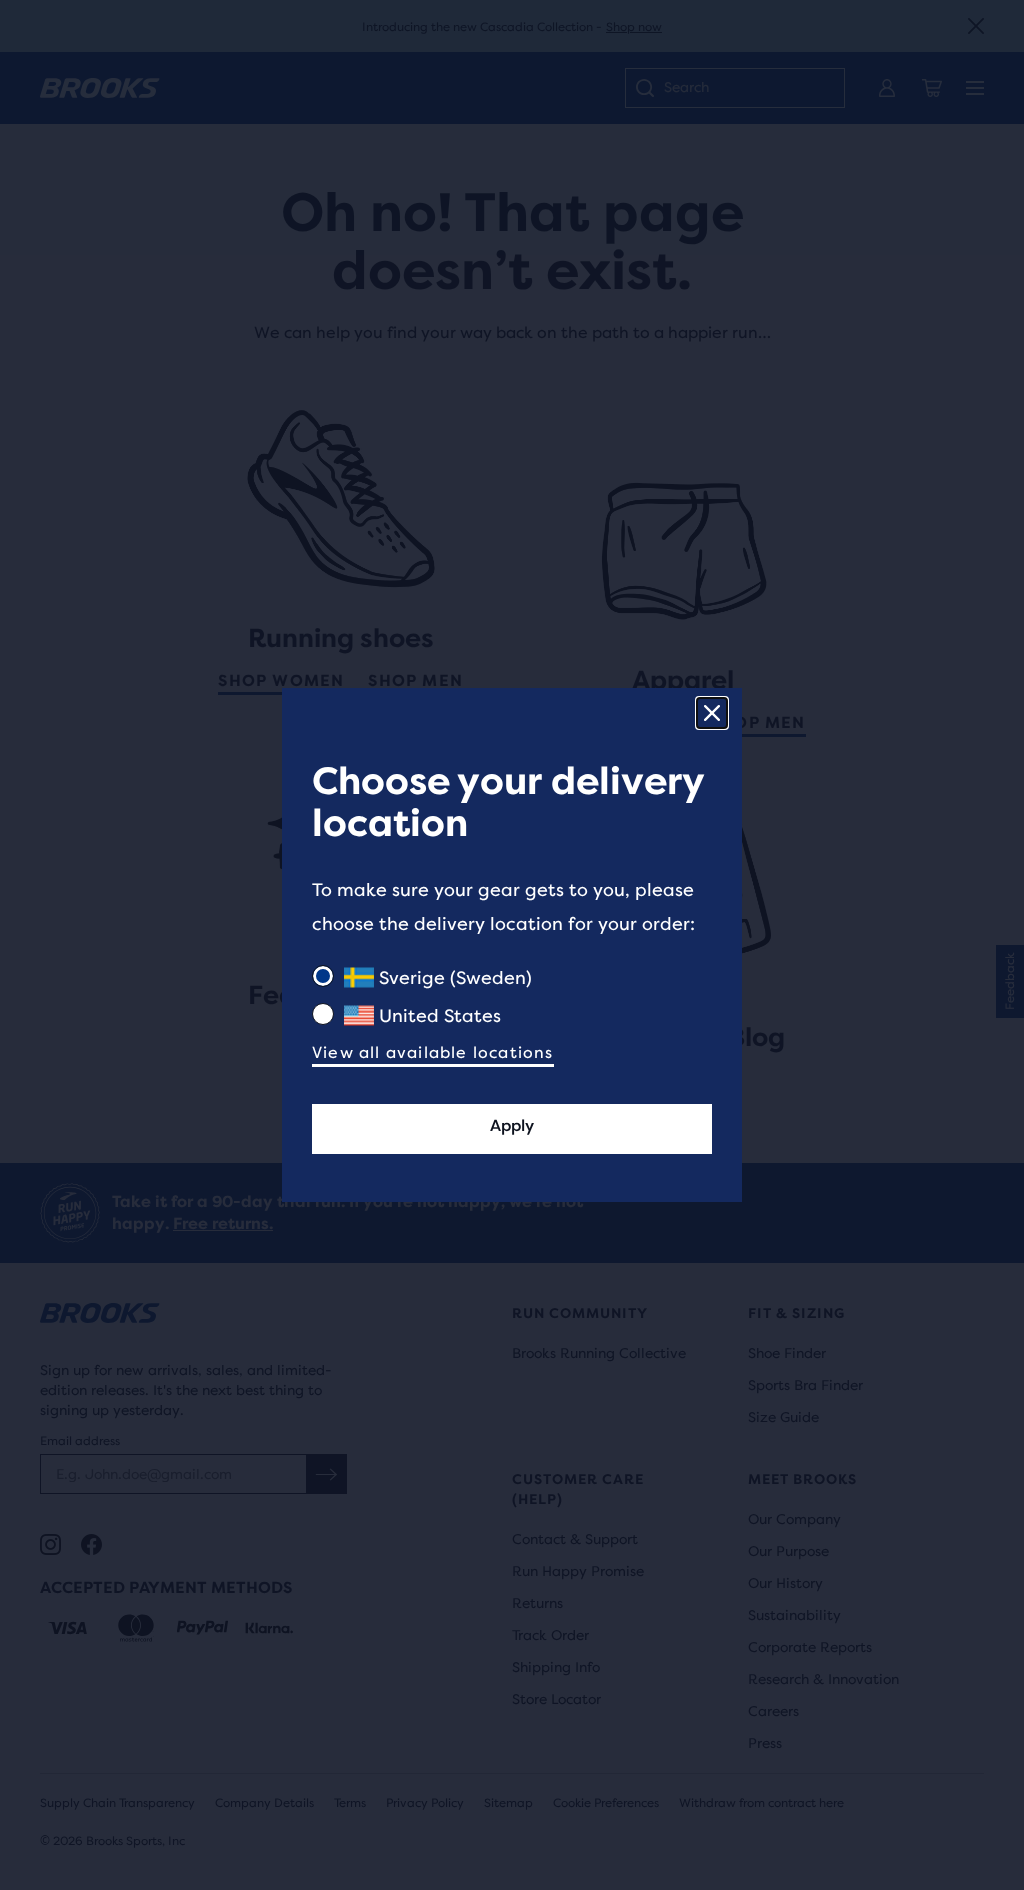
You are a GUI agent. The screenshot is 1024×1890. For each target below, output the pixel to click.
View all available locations (433, 1052)
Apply (512, 1125)
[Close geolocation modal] (712, 713)
